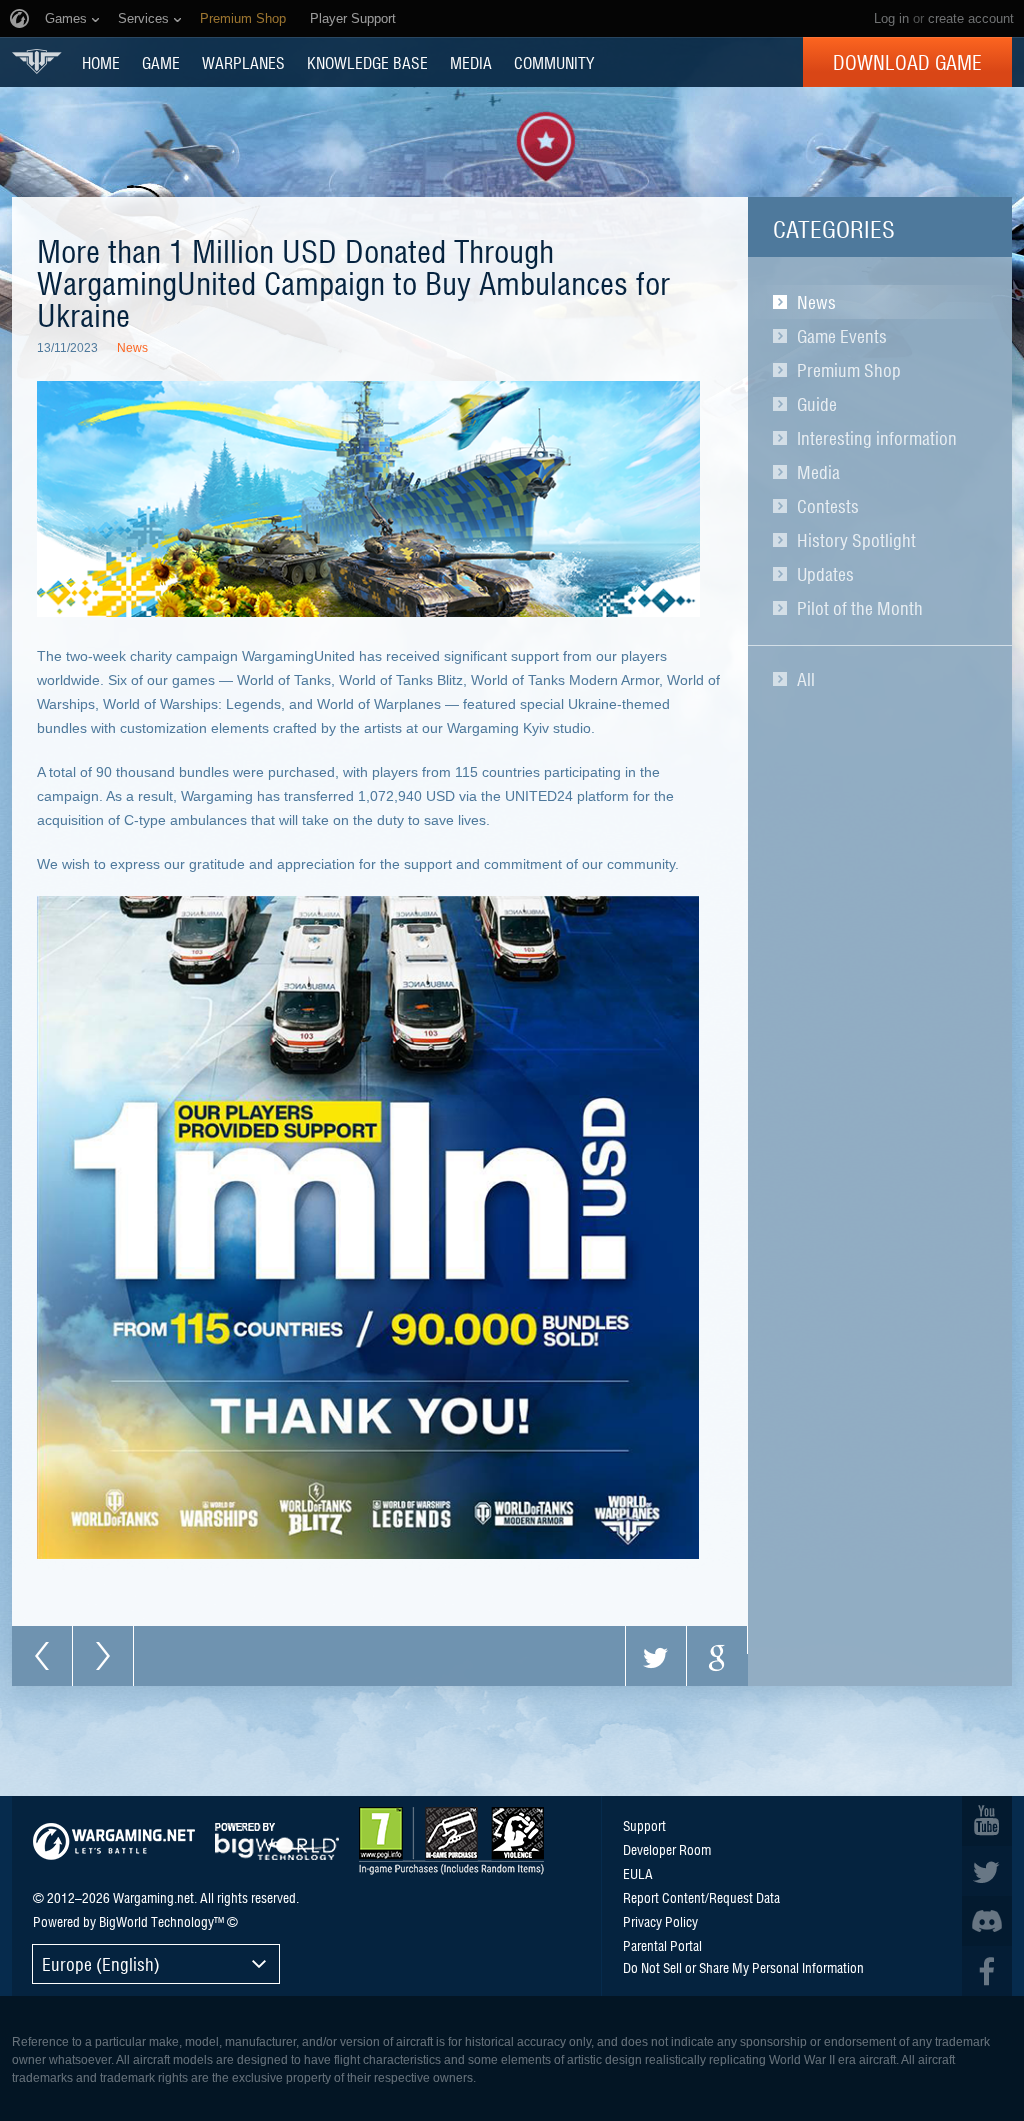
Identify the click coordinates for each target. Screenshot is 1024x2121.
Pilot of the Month (860, 608)
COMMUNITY (554, 62)
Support (644, 1825)
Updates (825, 574)
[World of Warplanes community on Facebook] (987, 1971)
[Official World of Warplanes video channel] (987, 1821)
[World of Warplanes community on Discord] (987, 1921)
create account (971, 18)
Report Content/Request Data (701, 1897)
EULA (638, 1873)
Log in (891, 18)
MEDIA (471, 62)
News (816, 302)
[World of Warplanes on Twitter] (987, 1871)
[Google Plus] (717, 1656)
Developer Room (667, 1849)
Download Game (907, 62)
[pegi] (451, 1841)
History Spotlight (856, 540)
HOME (101, 62)
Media (818, 472)
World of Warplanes (37, 61)
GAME (161, 62)
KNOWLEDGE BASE (367, 62)
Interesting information (877, 438)
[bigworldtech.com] (277, 1841)
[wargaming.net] (114, 1841)
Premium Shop (849, 370)
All (806, 679)
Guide (817, 404)
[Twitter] (656, 1656)
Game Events (842, 336)
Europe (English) (101, 1963)
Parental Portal (662, 1945)
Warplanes (243, 62)
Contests (828, 506)
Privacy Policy (660, 1921)
